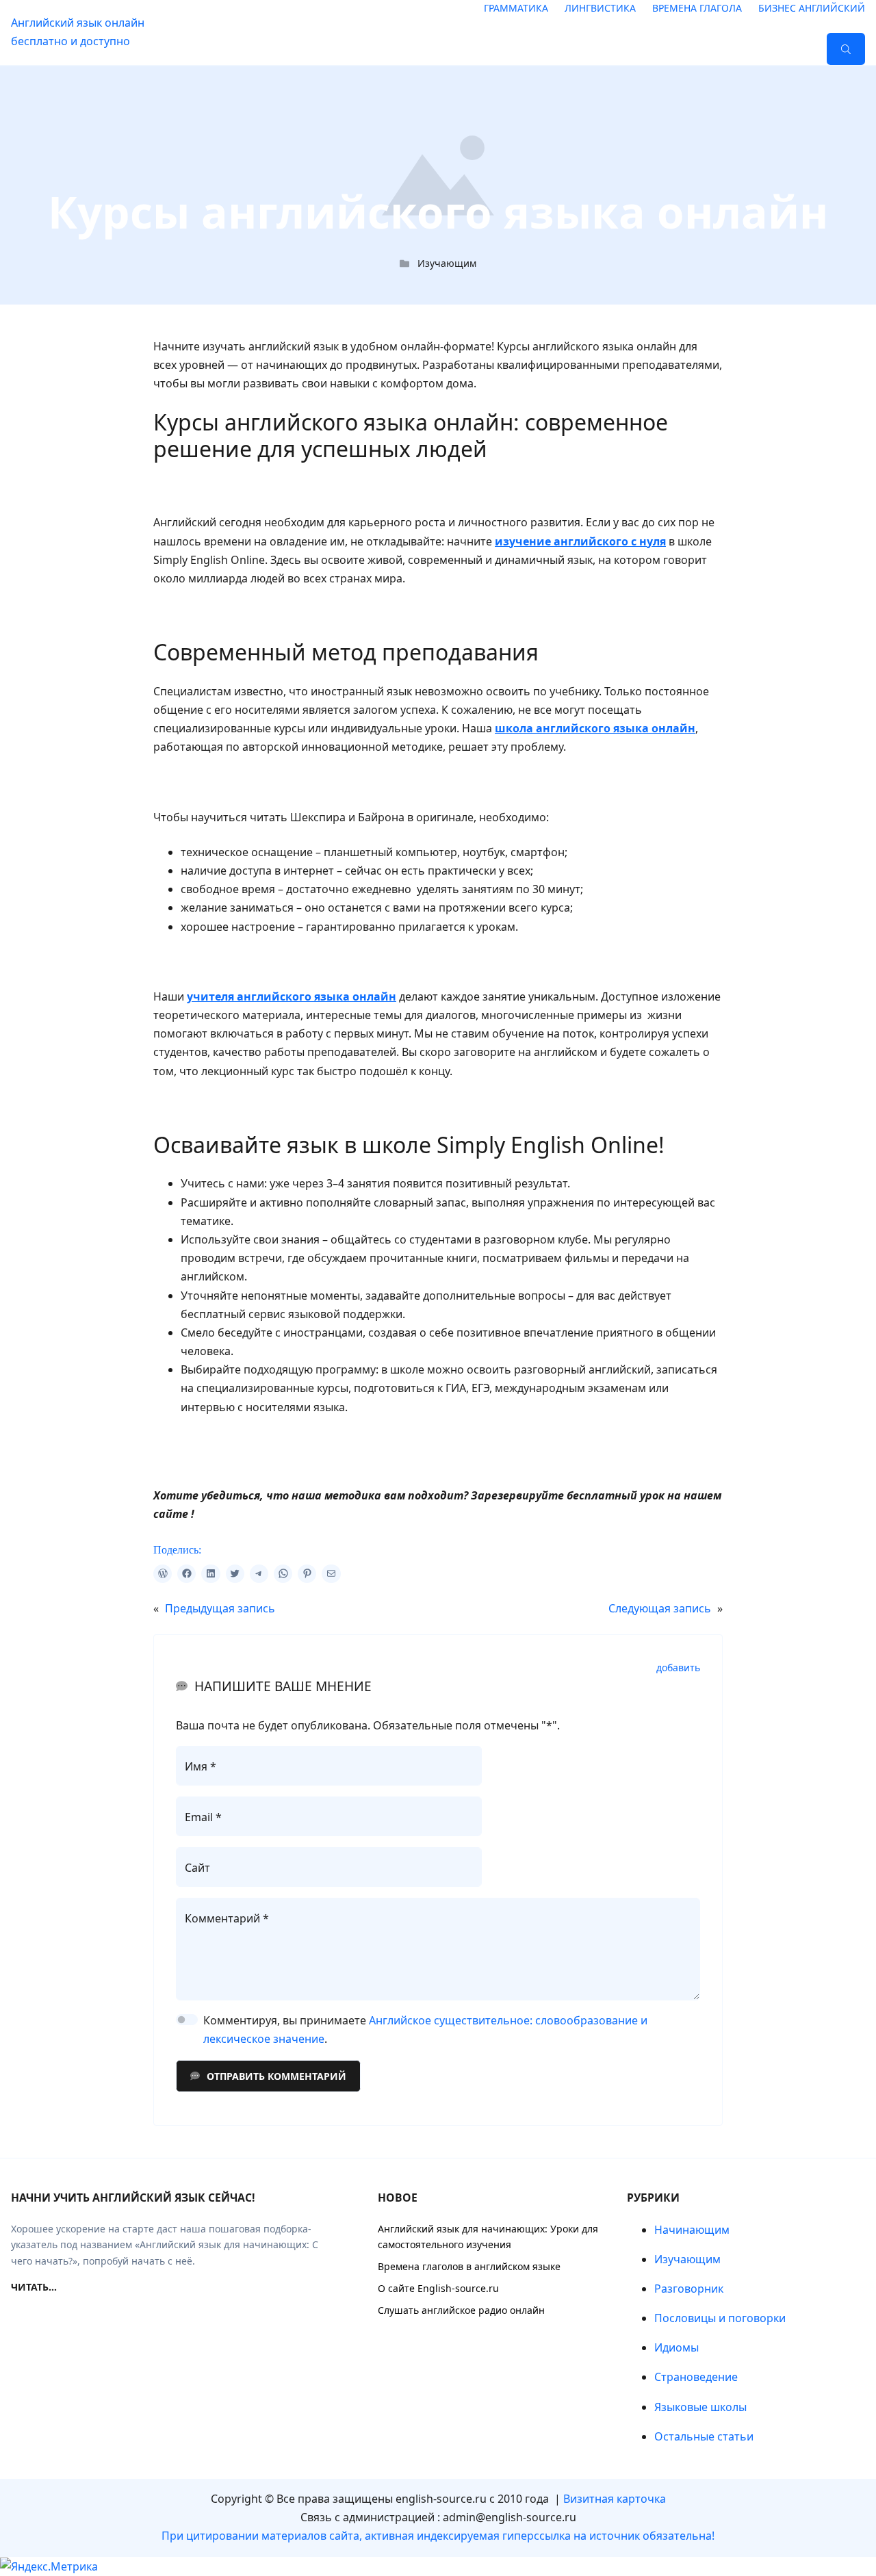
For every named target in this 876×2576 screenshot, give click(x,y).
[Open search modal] (846, 49)
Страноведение (696, 2377)
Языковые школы (700, 2407)
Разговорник (689, 2289)
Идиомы (677, 2347)
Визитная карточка (615, 2499)
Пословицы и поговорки (720, 2318)
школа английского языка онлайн (595, 728)
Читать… (34, 2287)
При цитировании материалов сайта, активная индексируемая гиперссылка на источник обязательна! (438, 2536)
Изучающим (447, 263)
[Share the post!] (163, 1574)
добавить (678, 1668)
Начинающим (692, 2230)
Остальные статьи (704, 2436)
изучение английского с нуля (580, 541)
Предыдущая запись (220, 1608)
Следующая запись (660, 1608)
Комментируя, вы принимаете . (425, 2030)
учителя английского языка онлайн (292, 996)
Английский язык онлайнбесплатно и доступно (78, 32)
